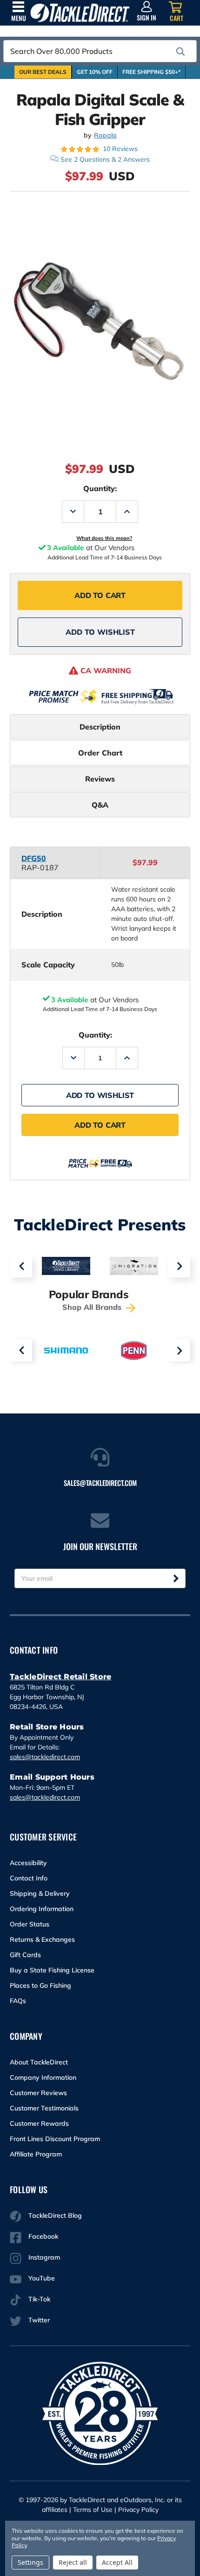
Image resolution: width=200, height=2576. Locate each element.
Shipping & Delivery (40, 1893)
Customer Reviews (38, 2093)
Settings (30, 2562)
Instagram (44, 2257)
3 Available (70, 1000)
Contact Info (29, 1878)
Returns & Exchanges (42, 1939)
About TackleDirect (39, 2062)
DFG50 (34, 858)
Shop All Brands (93, 1307)
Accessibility (28, 1863)
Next (179, 1266)
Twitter (39, 2320)
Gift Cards (25, 1955)
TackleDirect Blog (55, 2215)
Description (100, 727)
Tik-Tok (39, 2299)
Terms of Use (93, 2510)
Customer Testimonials (44, 2108)
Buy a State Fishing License (52, 1970)
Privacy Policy (138, 2510)
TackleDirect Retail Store (60, 1677)
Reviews (100, 779)
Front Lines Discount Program (55, 2139)
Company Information (43, 2077)
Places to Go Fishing (40, 1985)
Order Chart (100, 753)
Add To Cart (100, 595)
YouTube (42, 2278)
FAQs (18, 2001)
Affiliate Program (36, 2154)
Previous (21, 1266)
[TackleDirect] (80, 13)
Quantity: (100, 488)
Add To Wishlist (100, 632)
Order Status (30, 1924)
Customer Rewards (39, 2123)
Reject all (73, 2562)
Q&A (100, 805)
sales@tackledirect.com (45, 1757)
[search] (180, 52)
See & (105, 159)
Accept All (117, 2562)
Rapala (105, 135)
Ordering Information (42, 1909)
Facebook (43, 2236)
